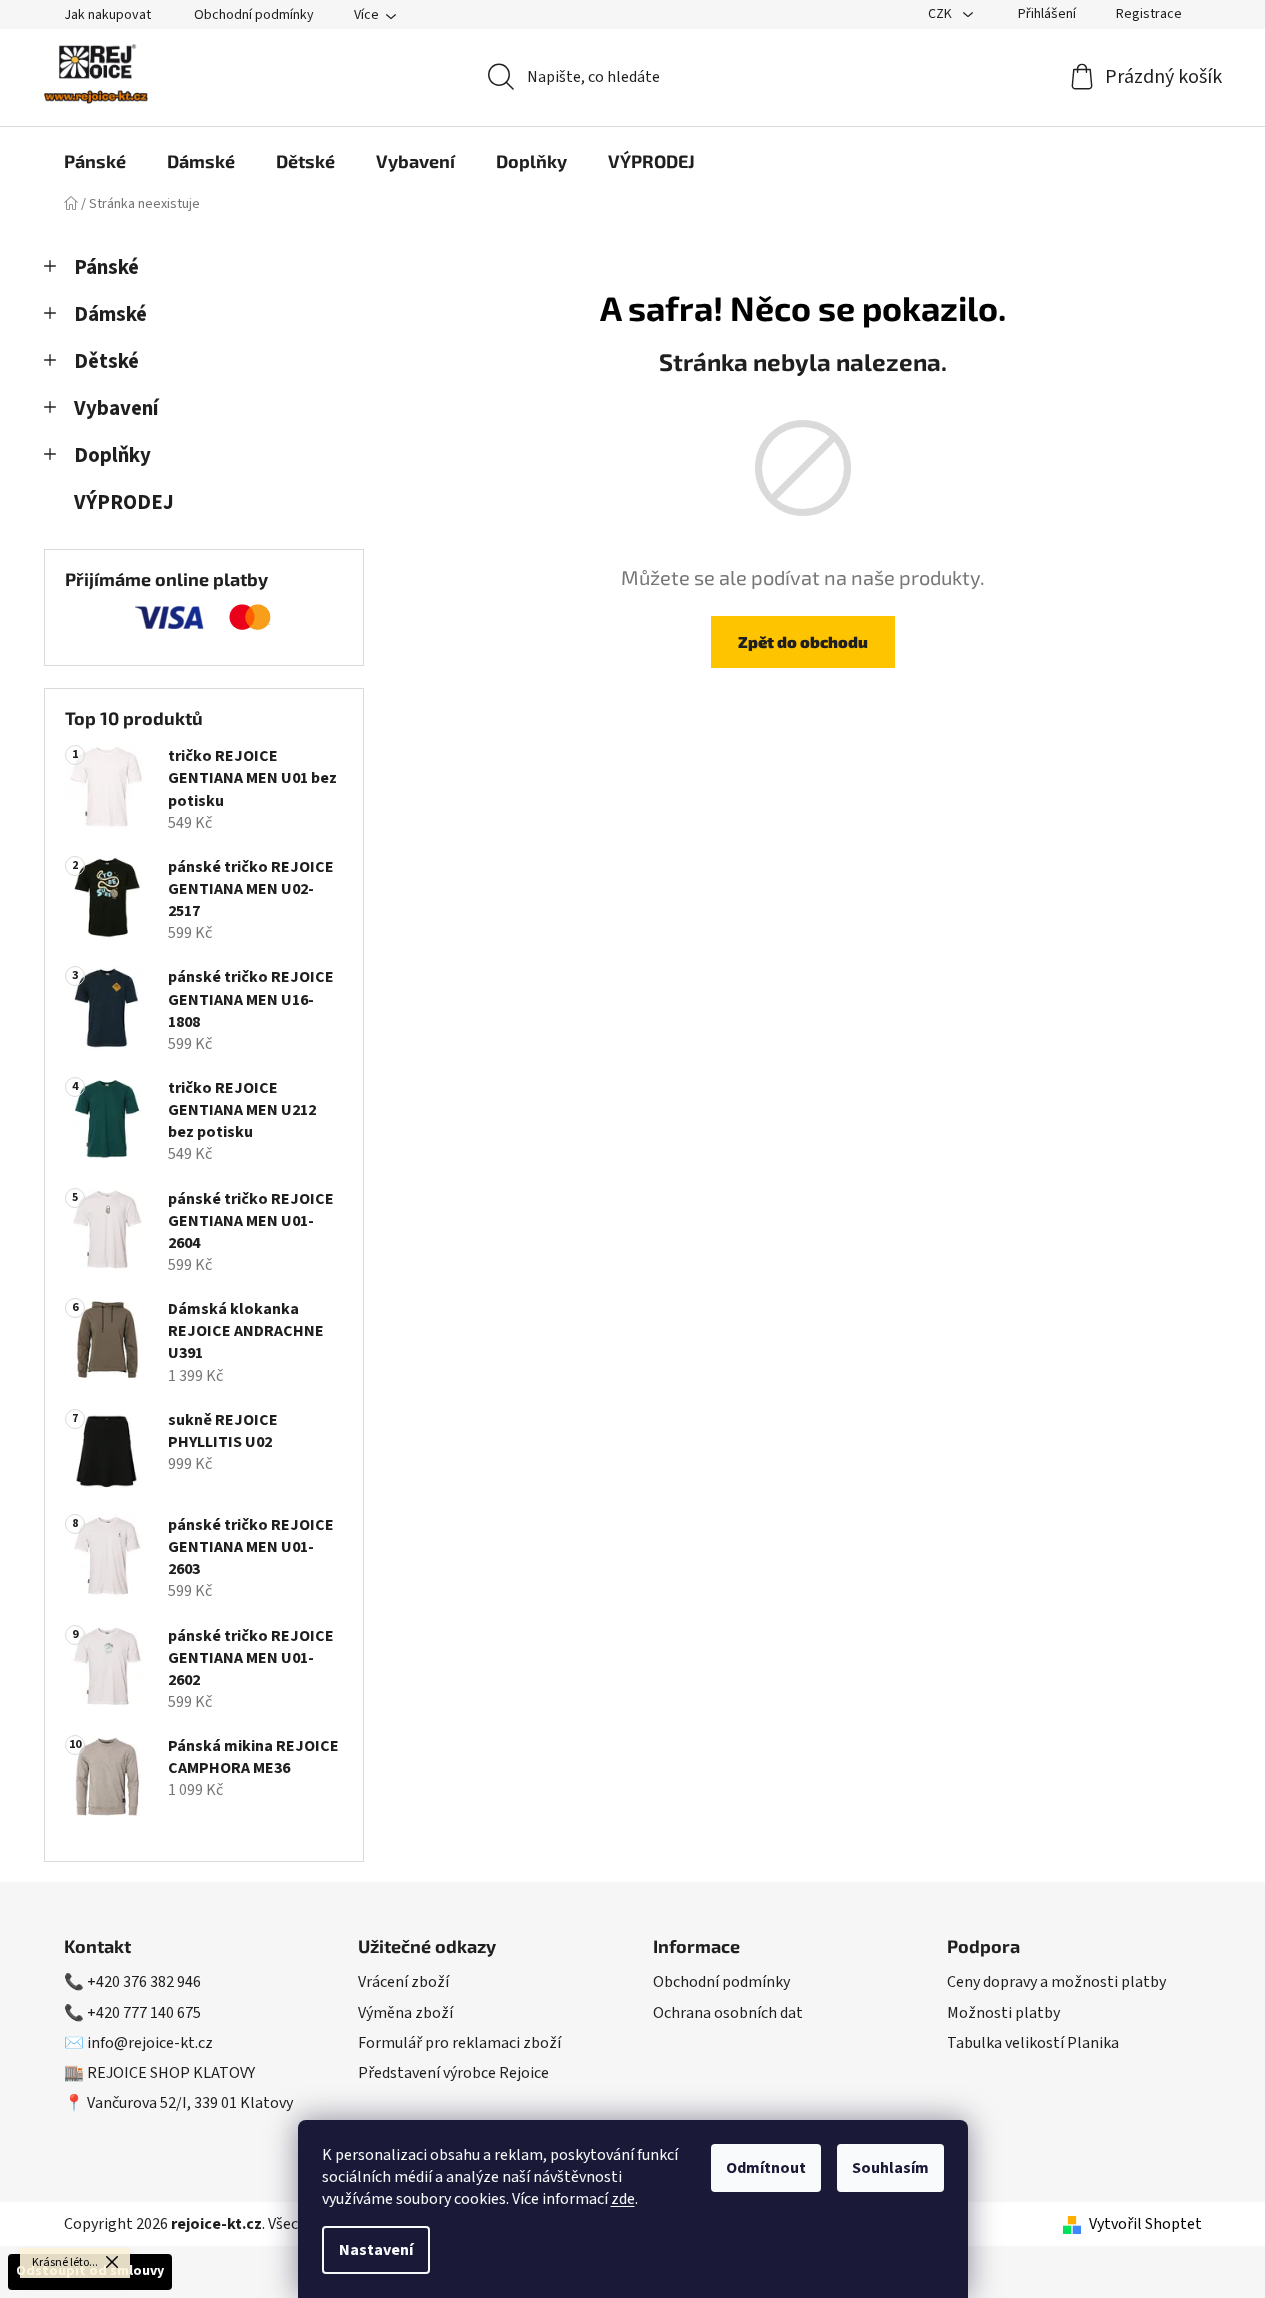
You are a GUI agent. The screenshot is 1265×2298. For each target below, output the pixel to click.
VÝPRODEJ (124, 502)
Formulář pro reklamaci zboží (459, 2043)
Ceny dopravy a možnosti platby (1056, 1982)
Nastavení (376, 2250)
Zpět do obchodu (803, 641)
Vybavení (116, 408)
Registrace (1149, 14)
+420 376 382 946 (144, 1982)
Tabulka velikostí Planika (1033, 2043)
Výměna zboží (405, 2013)
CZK (941, 14)
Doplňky (112, 455)
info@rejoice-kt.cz (150, 2043)
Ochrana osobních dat (728, 2013)
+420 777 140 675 (144, 2013)
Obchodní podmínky (254, 15)
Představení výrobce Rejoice (453, 2073)
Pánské (106, 267)
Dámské (110, 314)
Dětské (106, 361)
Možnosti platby (1003, 2013)
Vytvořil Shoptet (1145, 2224)
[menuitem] (95, 161)
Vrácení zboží (403, 1982)
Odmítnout (766, 2168)
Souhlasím (890, 2168)
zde (623, 2199)
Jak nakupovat (107, 15)
